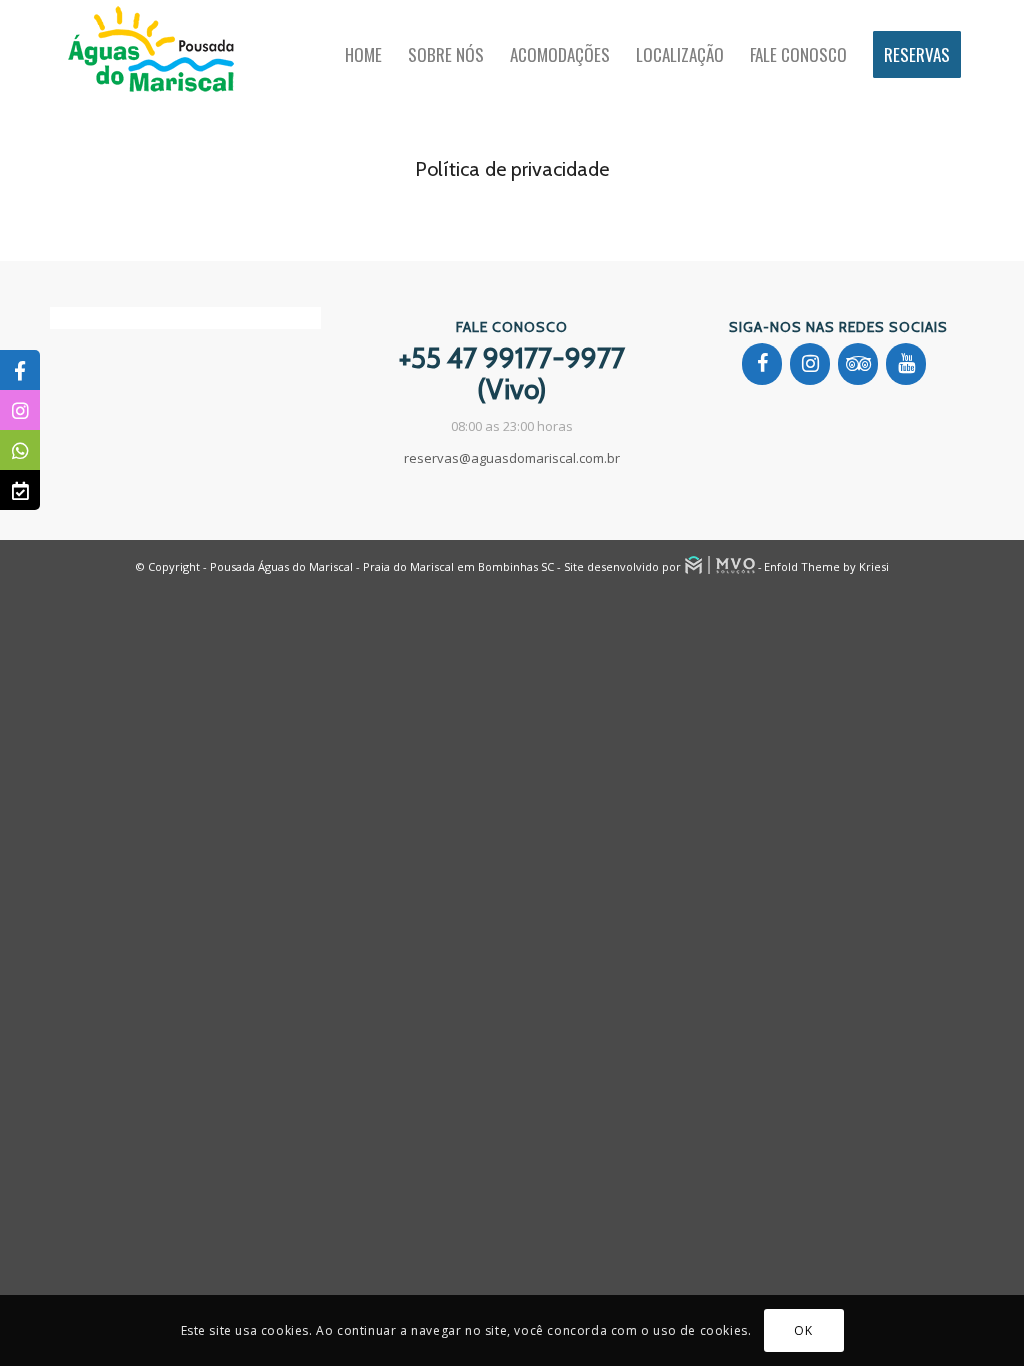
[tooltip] (20, 370)
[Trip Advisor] (858, 364)
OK (803, 1330)
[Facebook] (762, 364)
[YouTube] (906, 364)
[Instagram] (810, 364)
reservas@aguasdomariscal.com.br (512, 458)
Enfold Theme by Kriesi (826, 566)
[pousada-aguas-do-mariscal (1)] (150, 55)
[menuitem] (363, 55)
